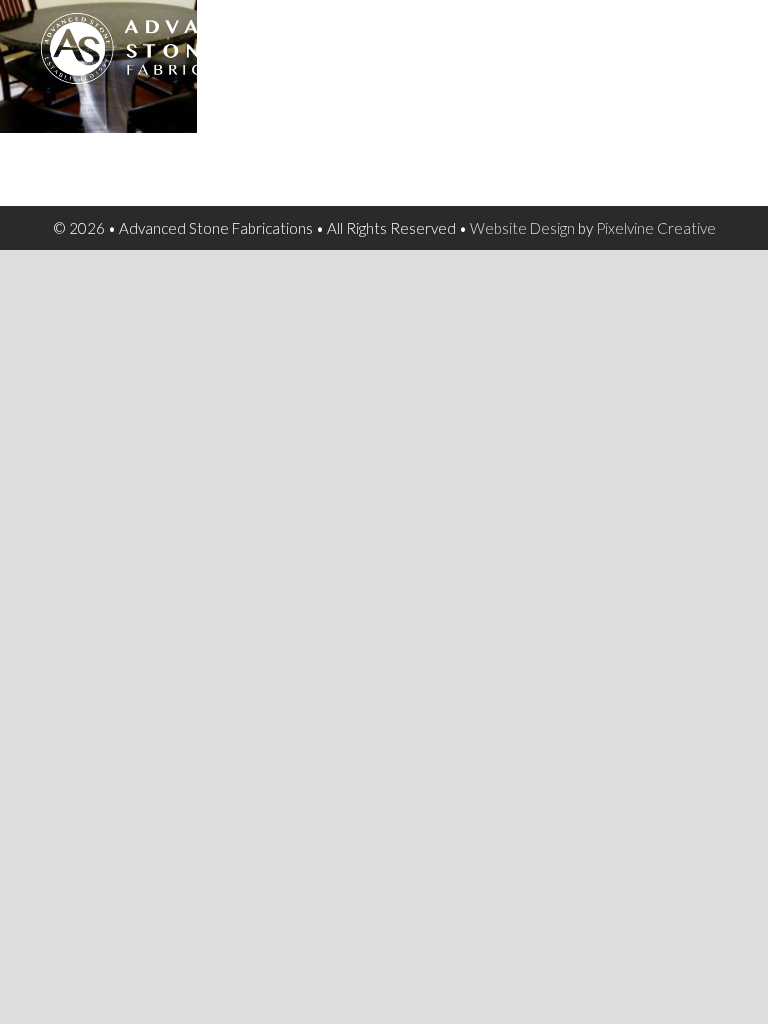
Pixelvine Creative (656, 228)
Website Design (522, 228)
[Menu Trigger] (717, 40)
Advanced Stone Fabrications (200, 60)
